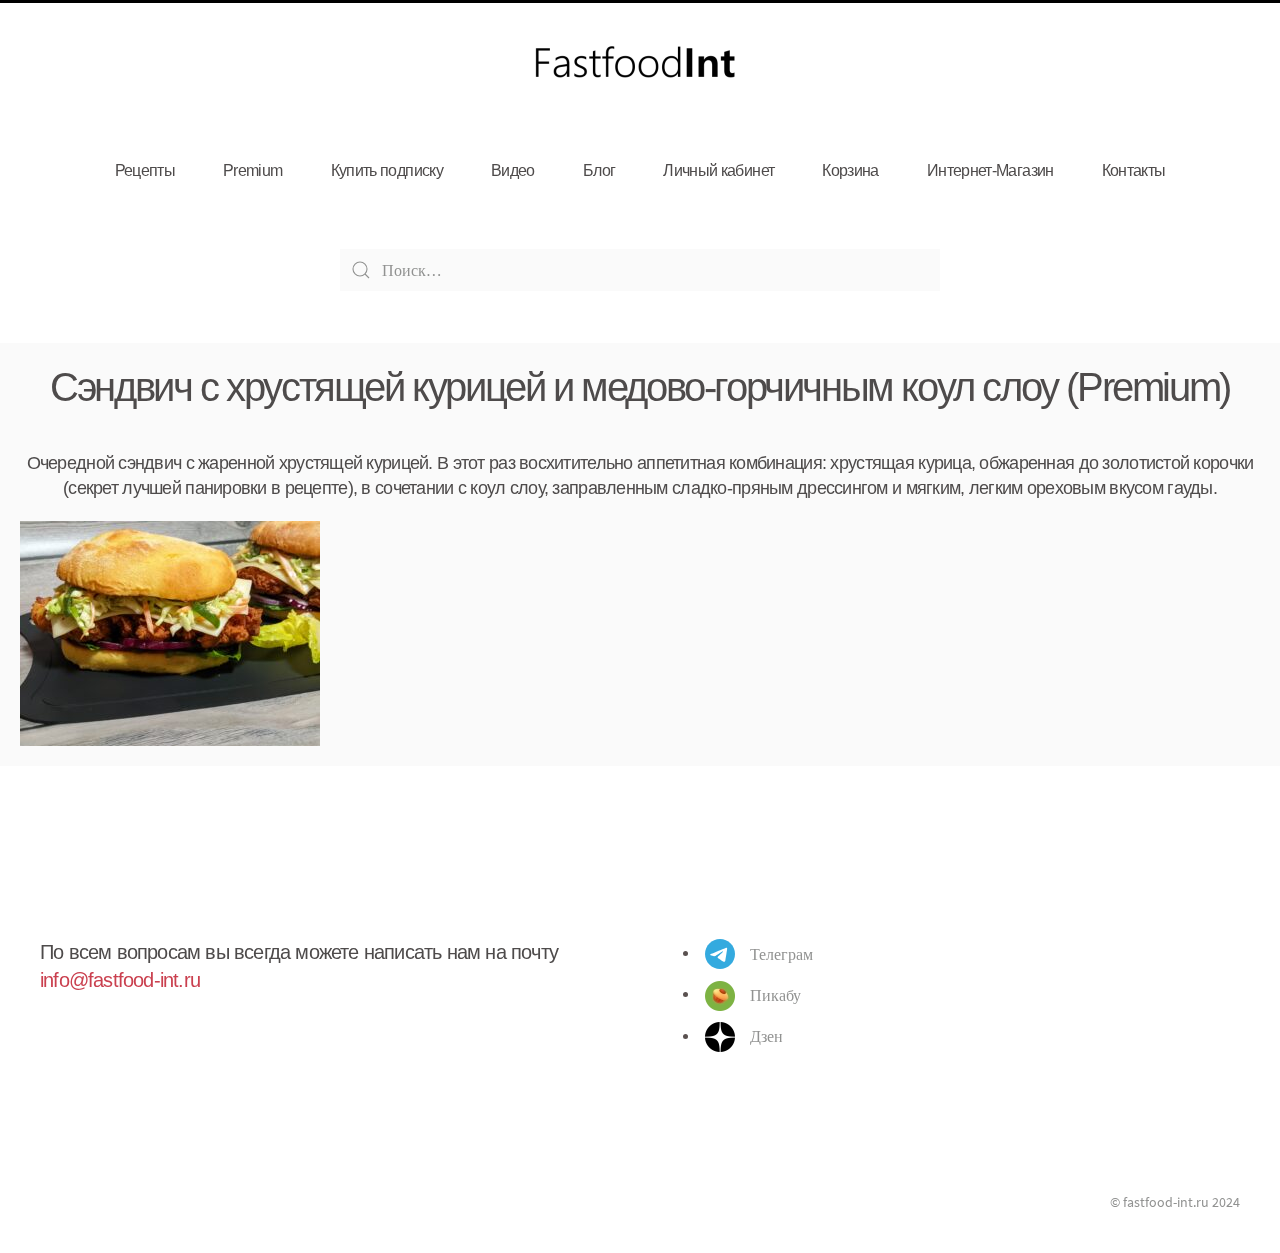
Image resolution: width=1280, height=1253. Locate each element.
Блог (599, 170)
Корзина (850, 170)
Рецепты (145, 170)
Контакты (1134, 170)
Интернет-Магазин (990, 170)
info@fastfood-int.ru (120, 980)
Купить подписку (387, 170)
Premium (253, 170)
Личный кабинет (718, 170)
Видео (513, 170)
